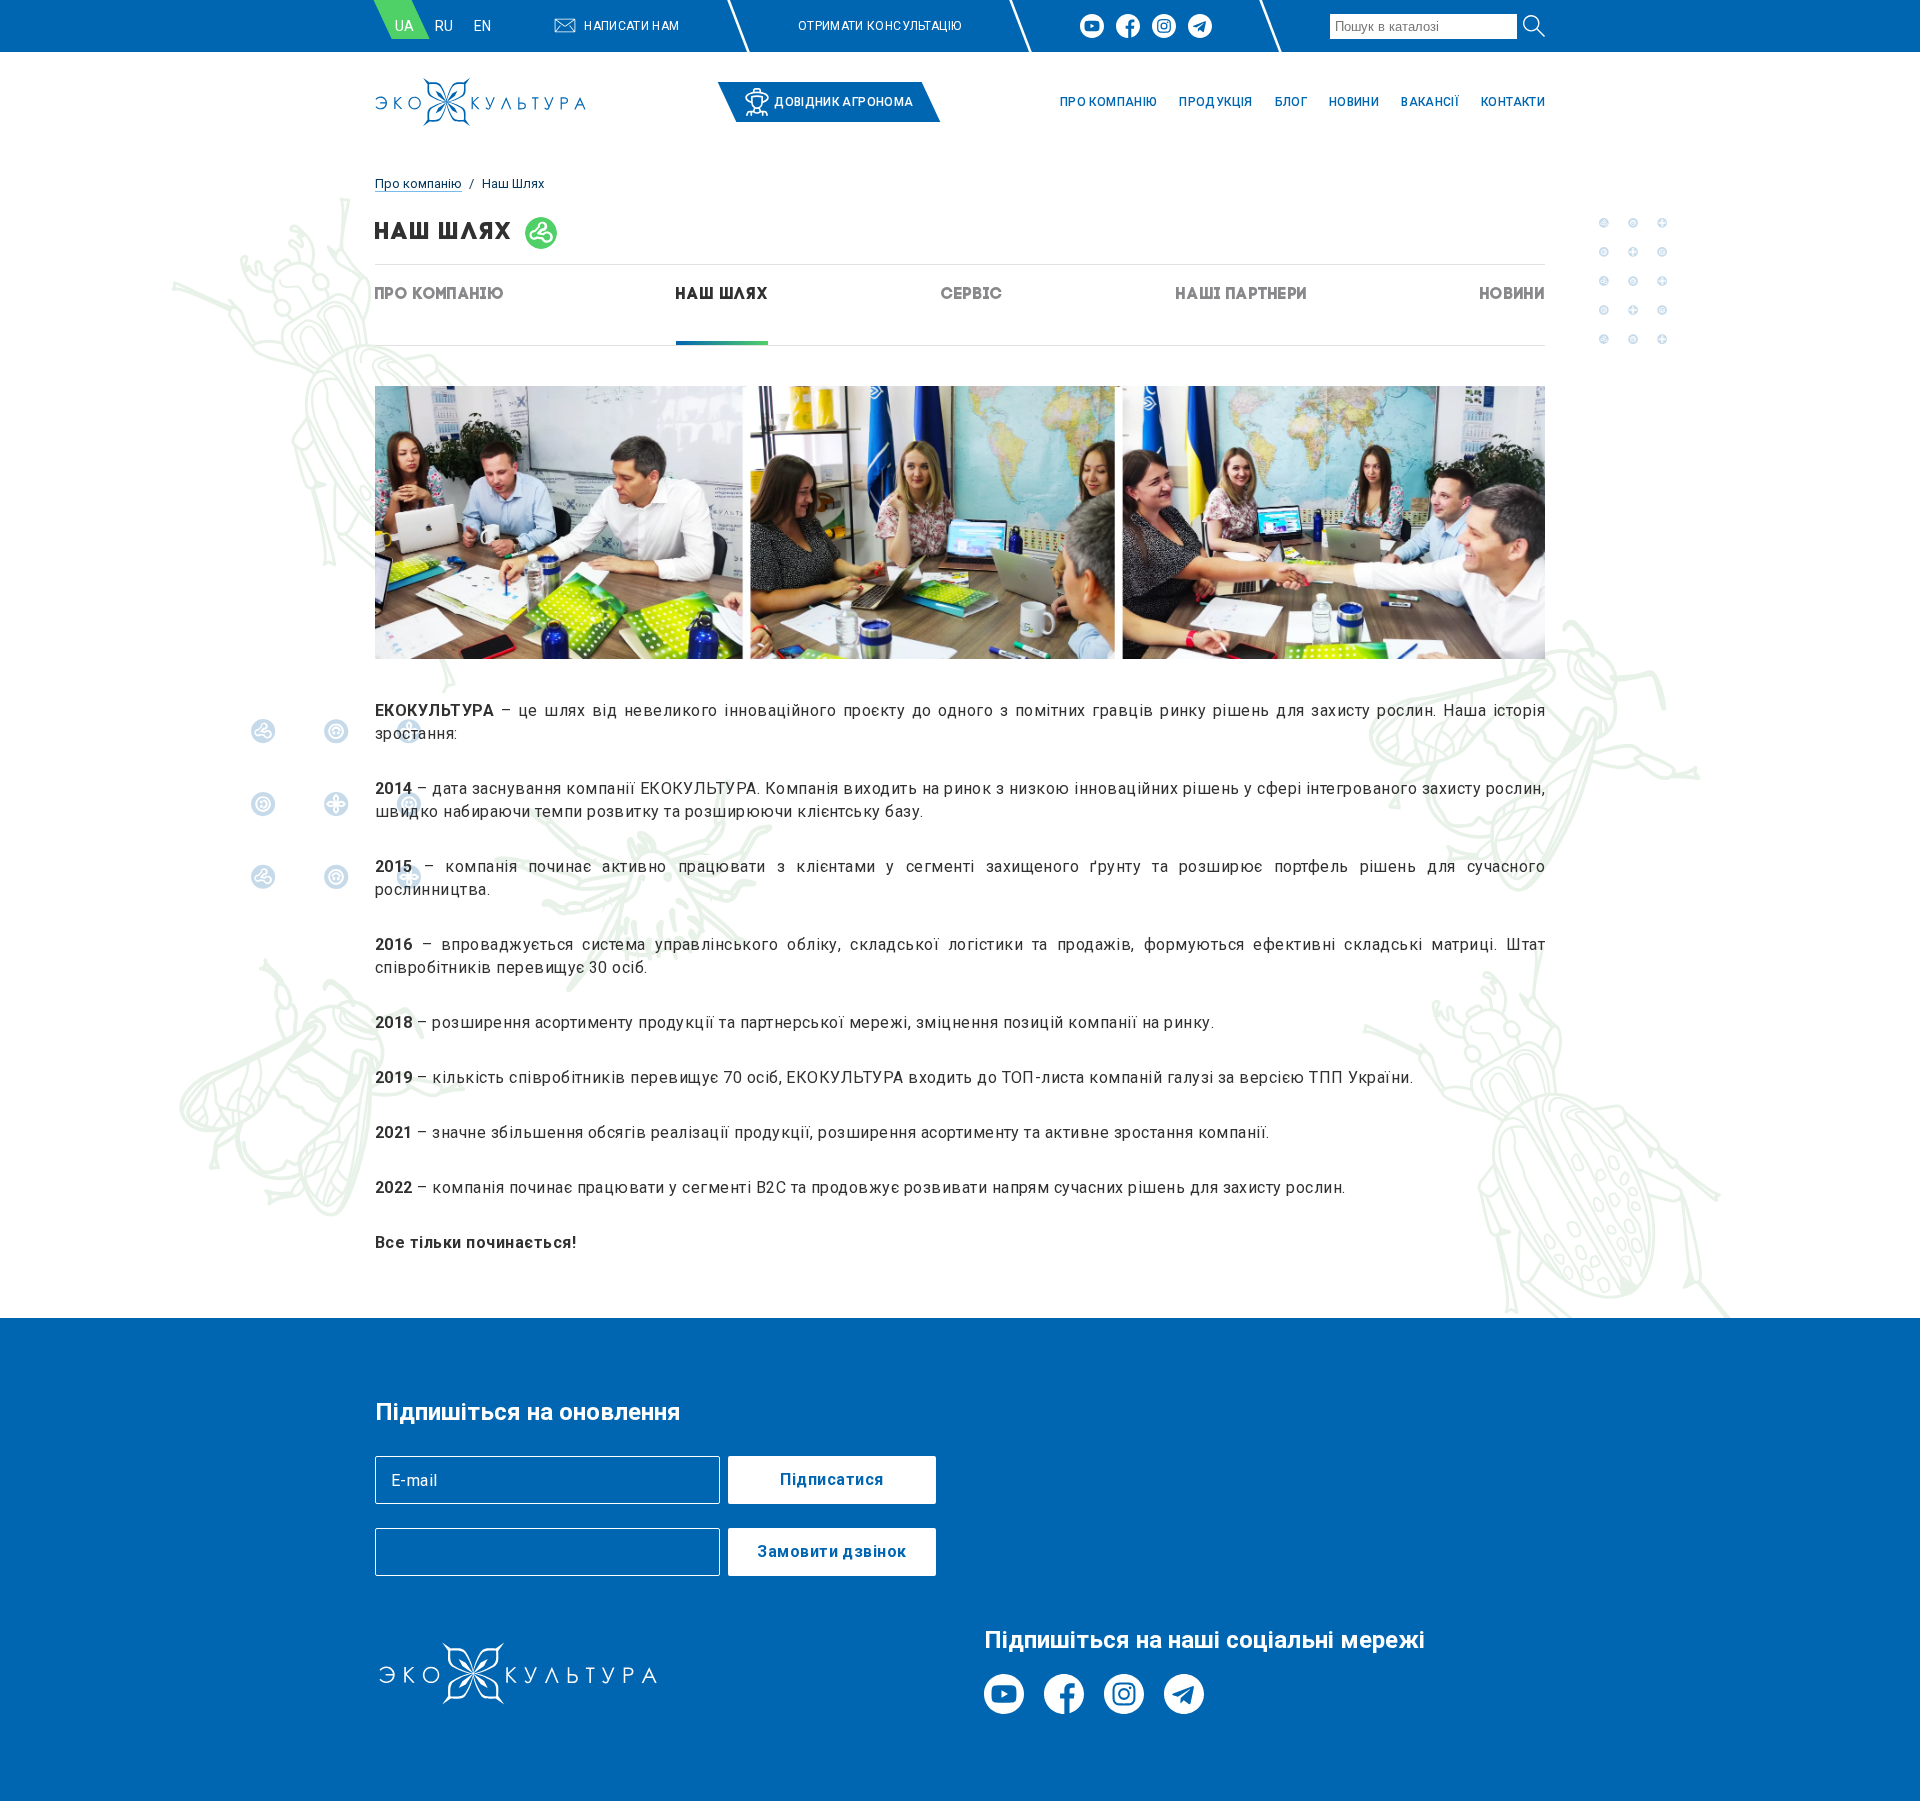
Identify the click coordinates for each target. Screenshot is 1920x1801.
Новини (1354, 102)
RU (444, 26)
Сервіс (972, 295)
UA (405, 26)
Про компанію (1108, 102)
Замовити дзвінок (832, 1551)
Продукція (1215, 102)
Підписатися (831, 1479)
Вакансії (1430, 102)
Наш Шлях (722, 295)
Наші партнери (1241, 295)
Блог (1291, 102)
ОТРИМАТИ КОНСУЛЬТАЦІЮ (880, 26)
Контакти (1513, 102)
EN (483, 26)
